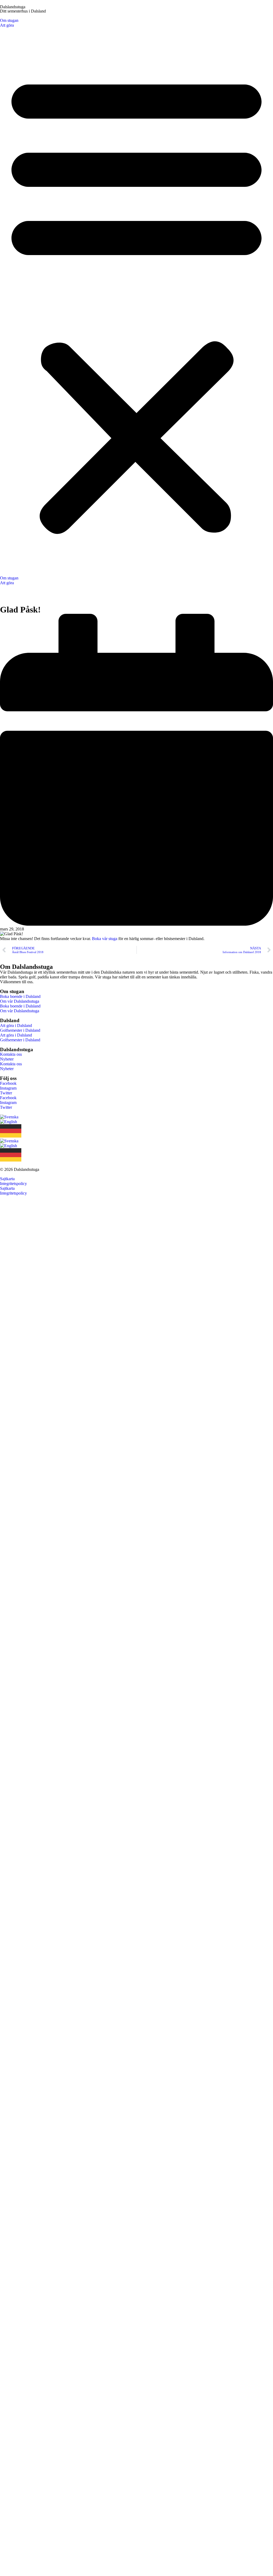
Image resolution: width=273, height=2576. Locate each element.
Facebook (8, 1083)
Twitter (6, 1093)
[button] (136, 302)
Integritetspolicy (13, 1184)
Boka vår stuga (105, 939)
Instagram (8, 1088)
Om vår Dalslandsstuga (20, 1001)
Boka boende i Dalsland (20, 996)
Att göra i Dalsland (16, 1025)
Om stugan (9, 20)
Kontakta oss (11, 1054)
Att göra (7, 25)
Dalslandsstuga (13, 7)
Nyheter (7, 1059)
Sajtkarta (7, 1179)
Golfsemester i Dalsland (20, 1030)
